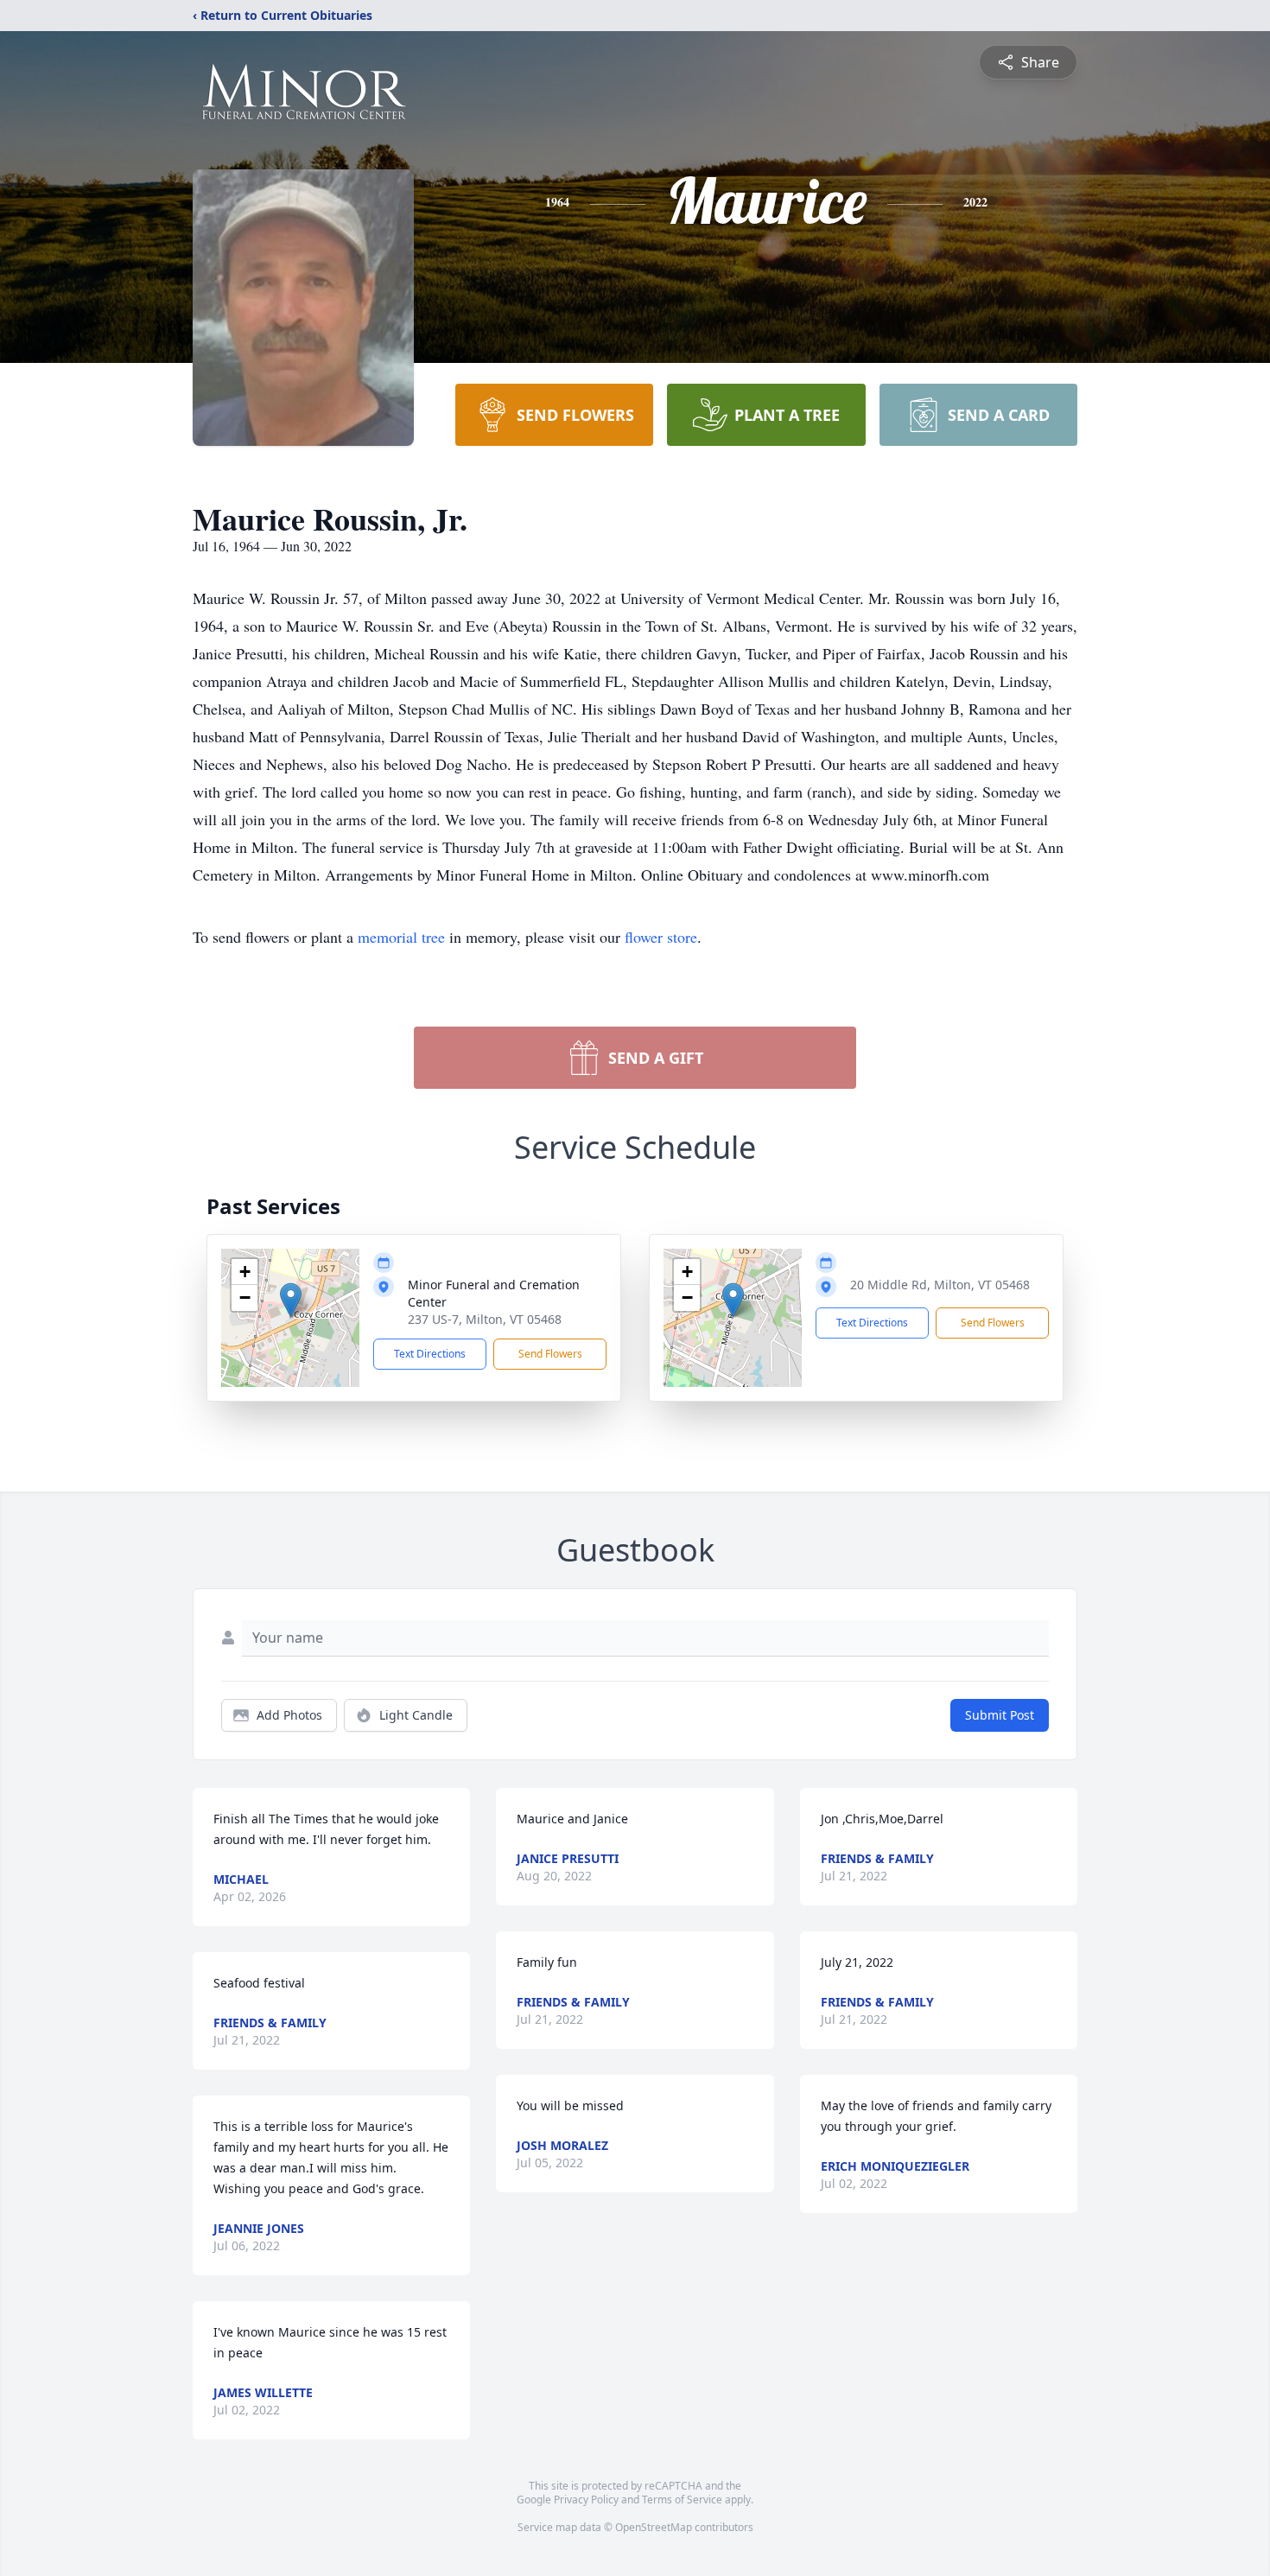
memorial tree (401, 937)
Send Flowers (550, 1354)
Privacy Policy (586, 2500)
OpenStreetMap (654, 2527)
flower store (661, 937)
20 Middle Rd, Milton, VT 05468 (940, 1285)
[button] (291, 1300)
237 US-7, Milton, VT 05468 (485, 1319)
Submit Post (1000, 1715)
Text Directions (430, 1354)
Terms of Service (682, 2500)
